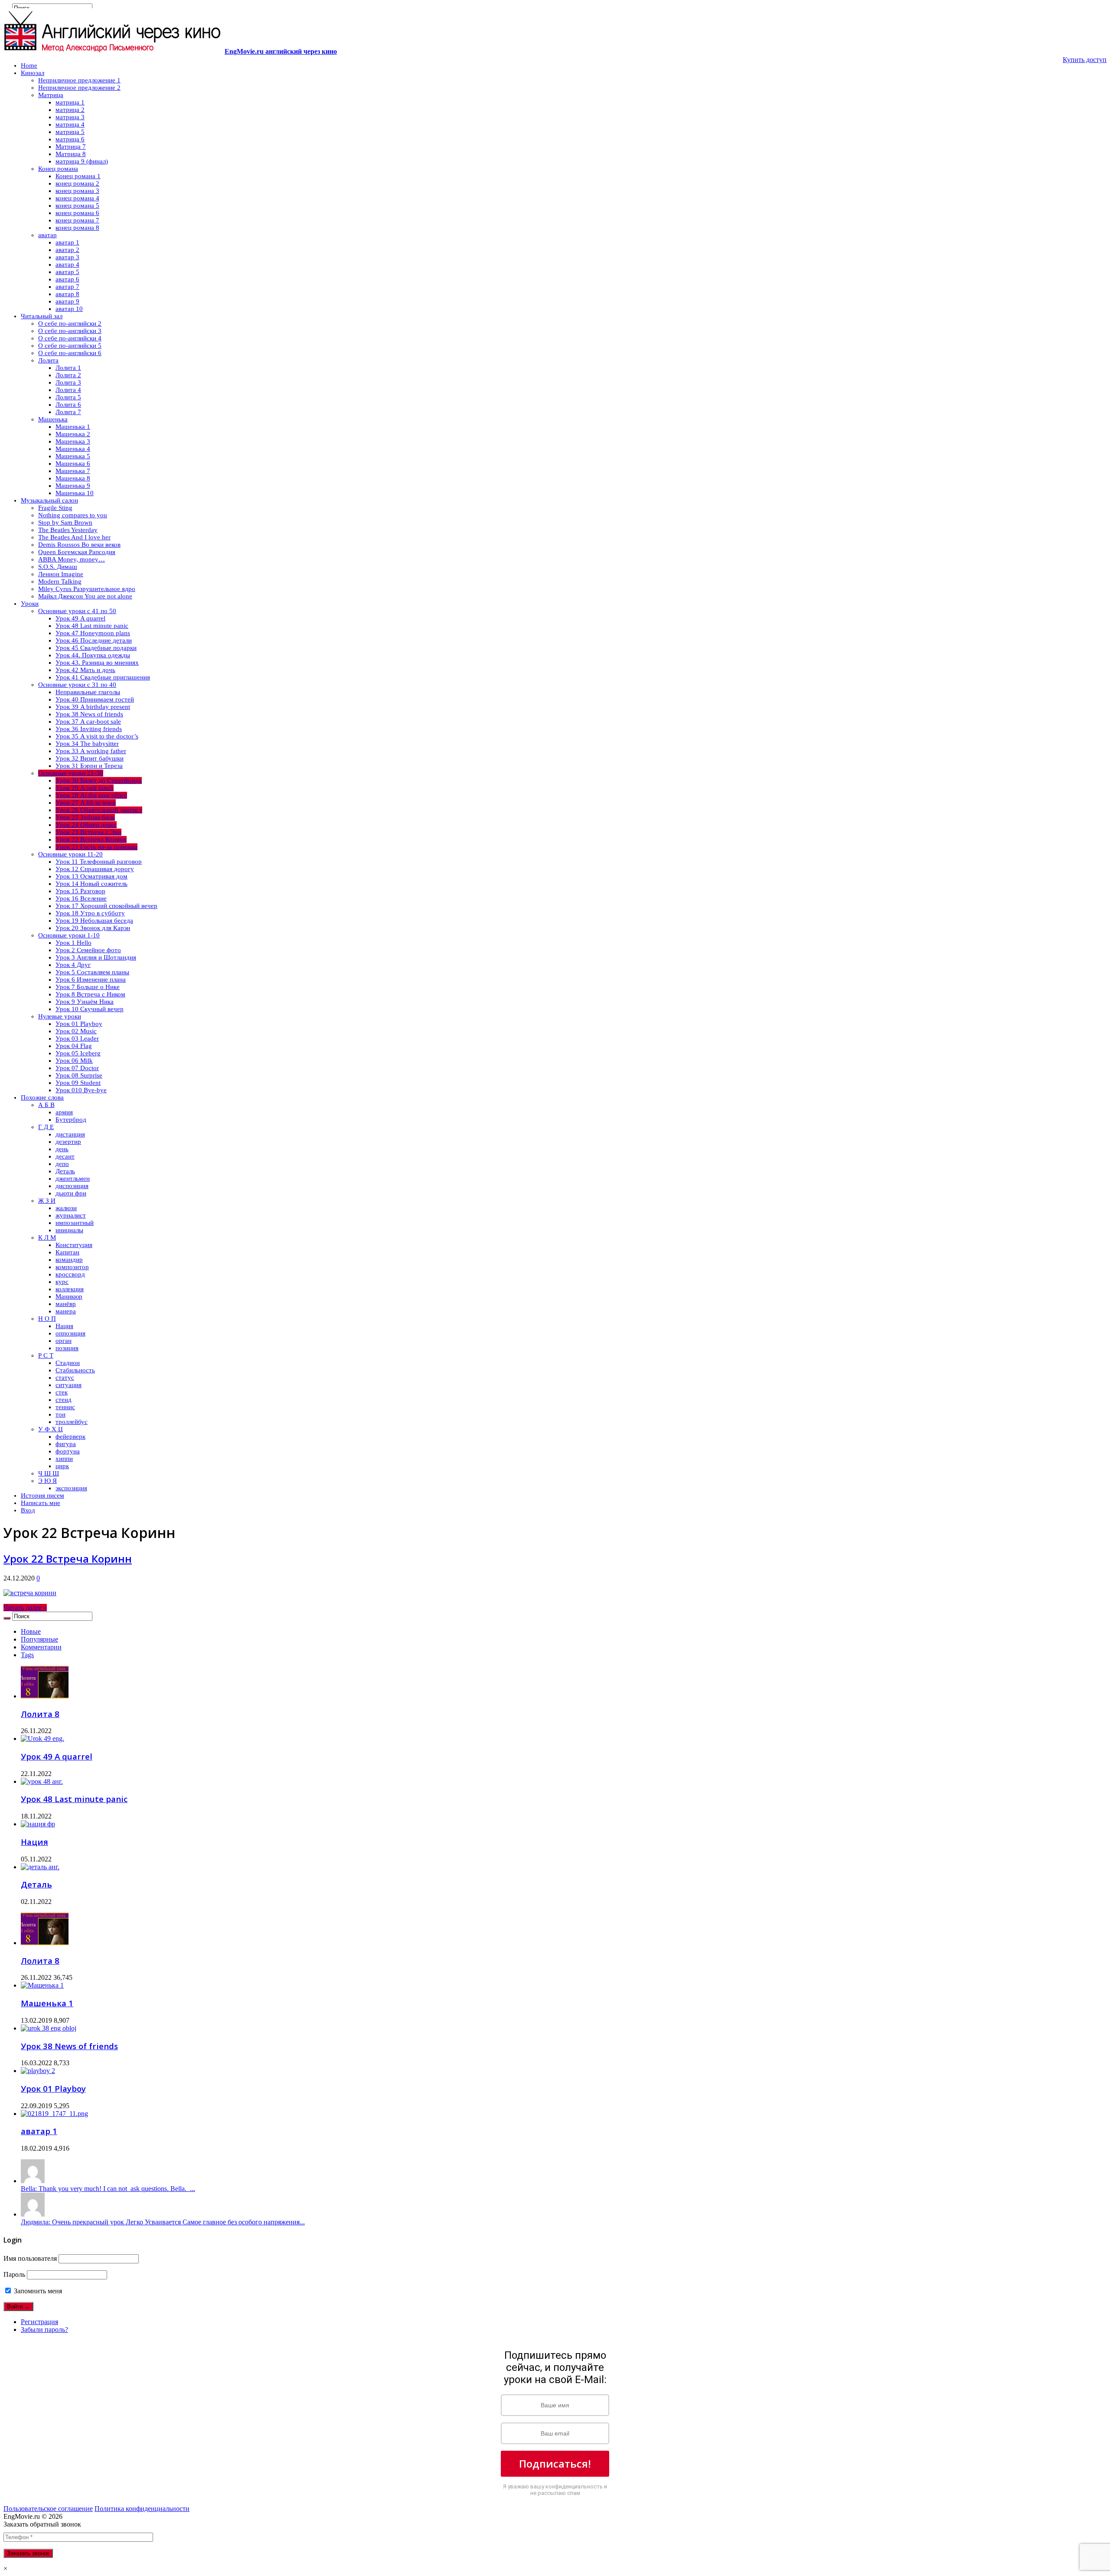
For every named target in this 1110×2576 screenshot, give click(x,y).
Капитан (67, 1252)
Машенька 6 (73, 464)
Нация (64, 1326)
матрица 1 (70, 102)
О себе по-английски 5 (70, 346)
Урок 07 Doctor (77, 1068)
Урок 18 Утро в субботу (90, 913)
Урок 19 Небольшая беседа (94, 921)
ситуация (69, 1385)
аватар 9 (67, 301)
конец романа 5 (77, 206)
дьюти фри (71, 1193)
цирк (62, 1466)
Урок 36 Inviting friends (89, 729)
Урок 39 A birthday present (93, 707)
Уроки (30, 604)
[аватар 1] (54, 2114)
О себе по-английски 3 (70, 331)
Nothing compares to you (73, 515)
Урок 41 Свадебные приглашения (103, 677)
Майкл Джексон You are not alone (85, 596)
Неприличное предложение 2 (79, 88)
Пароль (14, 2274)
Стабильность (75, 1370)
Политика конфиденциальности (142, 2509)
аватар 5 (67, 272)
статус (65, 1378)
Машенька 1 (73, 427)
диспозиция (72, 1186)
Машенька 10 (75, 493)
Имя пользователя (30, 2258)
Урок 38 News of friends (89, 714)
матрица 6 (70, 139)
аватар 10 (69, 309)
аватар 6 (67, 279)
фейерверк (70, 1437)
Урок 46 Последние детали (94, 640)
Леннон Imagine (61, 574)
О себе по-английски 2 (70, 323)
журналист (71, 1215)
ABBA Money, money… (72, 559)
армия (64, 1112)
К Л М (47, 1237)
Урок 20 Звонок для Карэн (93, 928)
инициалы (69, 1230)
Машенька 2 (73, 434)
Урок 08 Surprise (79, 1075)
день (62, 1149)
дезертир (68, 1142)
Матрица (51, 95)
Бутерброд (71, 1120)
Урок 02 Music (76, 1031)
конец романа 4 (77, 198)
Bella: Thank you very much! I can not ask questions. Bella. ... (108, 2189)
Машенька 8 (73, 478)
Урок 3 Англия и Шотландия (96, 957)
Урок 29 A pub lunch (85, 788)
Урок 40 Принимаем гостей (95, 699)
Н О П (47, 1319)
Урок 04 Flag (74, 1046)
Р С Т (46, 1355)
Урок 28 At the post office (91, 795)
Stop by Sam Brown (65, 522)
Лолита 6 (68, 405)
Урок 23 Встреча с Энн (88, 832)
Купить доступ (1085, 60)
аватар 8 (67, 294)
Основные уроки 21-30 (71, 773)
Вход (28, 1510)
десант (65, 1156)
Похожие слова (42, 1097)
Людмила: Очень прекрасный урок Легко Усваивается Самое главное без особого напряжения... (163, 2222)
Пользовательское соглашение (48, 2509)
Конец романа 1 (78, 176)
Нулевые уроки (60, 1016)
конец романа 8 (77, 228)
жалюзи (66, 1208)
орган (64, 1341)
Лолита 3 (68, 382)
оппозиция (70, 1333)
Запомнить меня (37, 2291)
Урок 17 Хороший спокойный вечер (106, 906)
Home (29, 65)
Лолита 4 (68, 390)
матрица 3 (70, 117)
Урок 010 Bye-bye (81, 1090)
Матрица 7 (71, 147)
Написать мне (41, 1503)
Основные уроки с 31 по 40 (77, 685)
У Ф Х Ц (51, 1429)
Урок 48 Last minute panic (92, 626)
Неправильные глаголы (88, 692)
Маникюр (69, 1296)
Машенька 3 (73, 441)
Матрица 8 (71, 154)
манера (66, 1311)
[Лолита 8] (45, 1943)
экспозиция (71, 1488)
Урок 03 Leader (77, 1038)
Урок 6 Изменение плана (91, 979)
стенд (64, 1400)
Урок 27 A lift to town (86, 803)
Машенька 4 (73, 449)
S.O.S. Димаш (58, 567)
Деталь (65, 1171)
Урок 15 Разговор (80, 891)
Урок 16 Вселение (81, 898)
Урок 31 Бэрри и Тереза (89, 766)
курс (62, 1282)
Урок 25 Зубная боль (85, 817)
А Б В (46, 1105)
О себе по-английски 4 (70, 338)
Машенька (53, 419)
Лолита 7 (68, 412)
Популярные (39, 1639)
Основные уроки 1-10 (69, 935)
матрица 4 (70, 124)
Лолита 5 (68, 397)
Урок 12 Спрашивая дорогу (95, 869)
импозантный (75, 1223)
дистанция (70, 1134)
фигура (66, 1444)
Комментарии (41, 1647)
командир (69, 1260)
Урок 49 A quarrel (80, 618)
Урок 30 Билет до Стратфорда (99, 780)
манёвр (66, 1304)
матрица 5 (70, 132)
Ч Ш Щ (49, 1473)
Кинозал (33, 73)
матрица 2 (70, 110)
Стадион (68, 1363)
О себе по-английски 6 (70, 353)
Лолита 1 (68, 368)
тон (60, 1414)
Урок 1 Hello (73, 943)
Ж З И (47, 1201)
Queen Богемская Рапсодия (77, 552)
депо (62, 1164)
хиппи (64, 1459)
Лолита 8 (40, 1714)
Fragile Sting (55, 508)
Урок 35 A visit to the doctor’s (97, 736)
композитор (72, 1267)
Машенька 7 (73, 471)
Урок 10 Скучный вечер (90, 1009)
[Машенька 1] (42, 1985)
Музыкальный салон (49, 500)
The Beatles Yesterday (68, 530)
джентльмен (73, 1179)
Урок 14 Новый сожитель (91, 884)
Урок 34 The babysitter (87, 744)
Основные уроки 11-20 (70, 854)
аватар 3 (67, 257)
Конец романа (58, 169)
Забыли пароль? (44, 2330)
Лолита (48, 360)
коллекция (70, 1289)
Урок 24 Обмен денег (86, 825)
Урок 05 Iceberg (78, 1053)
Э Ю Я (47, 1481)
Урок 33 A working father (91, 751)
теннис (65, 1407)
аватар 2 (67, 250)
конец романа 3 (77, 191)
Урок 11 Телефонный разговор (99, 862)
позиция (67, 1348)
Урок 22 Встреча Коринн (91, 839)
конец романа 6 (77, 213)
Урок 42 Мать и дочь (85, 670)
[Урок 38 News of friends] (49, 2028)
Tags (27, 1655)
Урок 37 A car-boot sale (88, 722)
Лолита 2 (68, 375)
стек (62, 1392)
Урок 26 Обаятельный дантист (99, 810)
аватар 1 (67, 242)
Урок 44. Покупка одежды (93, 655)
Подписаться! (555, 2463)
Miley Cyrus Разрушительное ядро (87, 589)
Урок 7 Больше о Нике (88, 987)
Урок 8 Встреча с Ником (90, 994)
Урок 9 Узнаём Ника (85, 1002)
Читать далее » (25, 1608)
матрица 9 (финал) (82, 161)
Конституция (74, 1245)
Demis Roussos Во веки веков (79, 545)
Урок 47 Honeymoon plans (93, 633)
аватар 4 (67, 264)
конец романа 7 (77, 220)
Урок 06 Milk (74, 1061)
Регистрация (39, 2322)
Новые (31, 1631)
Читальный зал (42, 316)
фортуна (68, 1451)
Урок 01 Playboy (79, 1024)
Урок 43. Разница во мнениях (97, 663)
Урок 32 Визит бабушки (90, 758)
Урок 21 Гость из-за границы (96, 847)
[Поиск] (7, 1618)
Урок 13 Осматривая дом (91, 876)
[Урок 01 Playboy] (38, 2071)
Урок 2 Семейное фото (88, 950)
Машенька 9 (73, 486)
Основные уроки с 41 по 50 (77, 611)
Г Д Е (46, 1127)
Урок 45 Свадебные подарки (96, 648)
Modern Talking (60, 581)
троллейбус (72, 1422)
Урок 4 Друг (73, 965)
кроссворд (70, 1274)
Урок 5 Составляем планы (92, 972)
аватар (47, 235)
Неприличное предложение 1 (79, 80)
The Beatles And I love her (74, 537)
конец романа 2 (77, 183)
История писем (42, 1495)
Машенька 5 (73, 456)
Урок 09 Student (78, 1083)
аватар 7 (67, 287)
